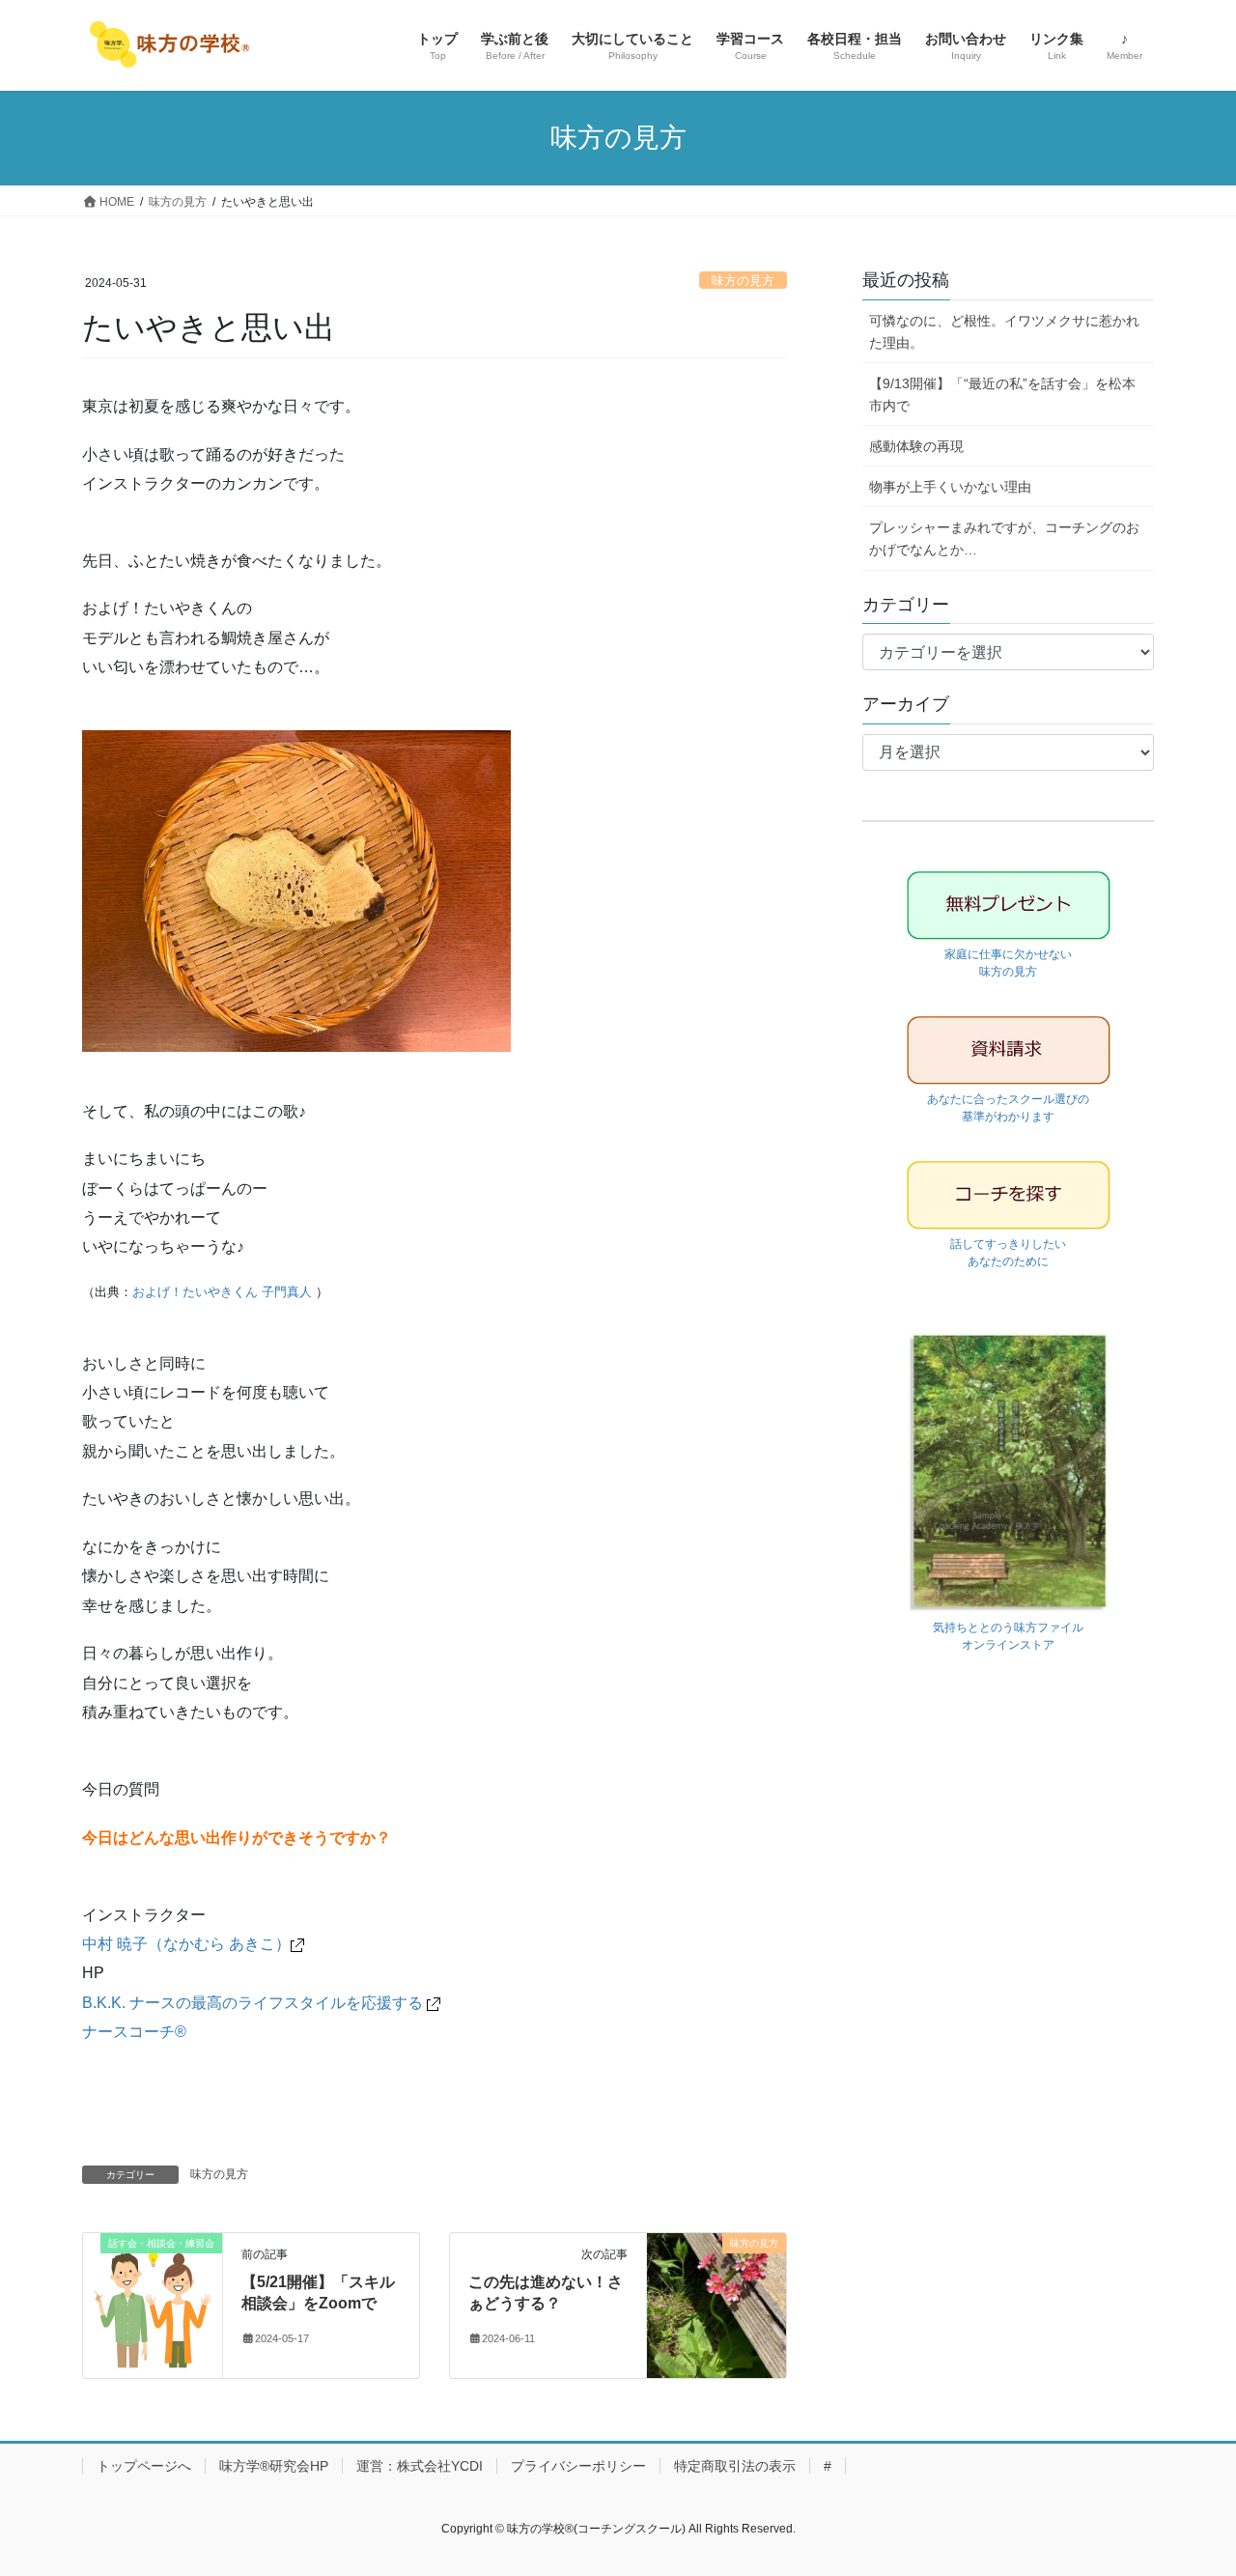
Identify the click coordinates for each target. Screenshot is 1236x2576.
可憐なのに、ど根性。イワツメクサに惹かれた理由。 (1004, 332)
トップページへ (144, 2466)
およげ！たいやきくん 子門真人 (222, 1292)
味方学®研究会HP (274, 2466)
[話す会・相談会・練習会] (153, 2304)
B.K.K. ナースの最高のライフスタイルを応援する (254, 2003)
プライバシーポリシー (578, 2466)
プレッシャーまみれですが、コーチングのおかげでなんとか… (1004, 538)
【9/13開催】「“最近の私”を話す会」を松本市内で (1002, 395)
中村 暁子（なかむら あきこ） (186, 1944)
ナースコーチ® (134, 2032)
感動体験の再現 (916, 446)
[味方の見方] (716, 2304)
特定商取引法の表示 (735, 2466)
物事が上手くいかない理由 (950, 487)
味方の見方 (743, 281)
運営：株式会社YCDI (420, 2466)
